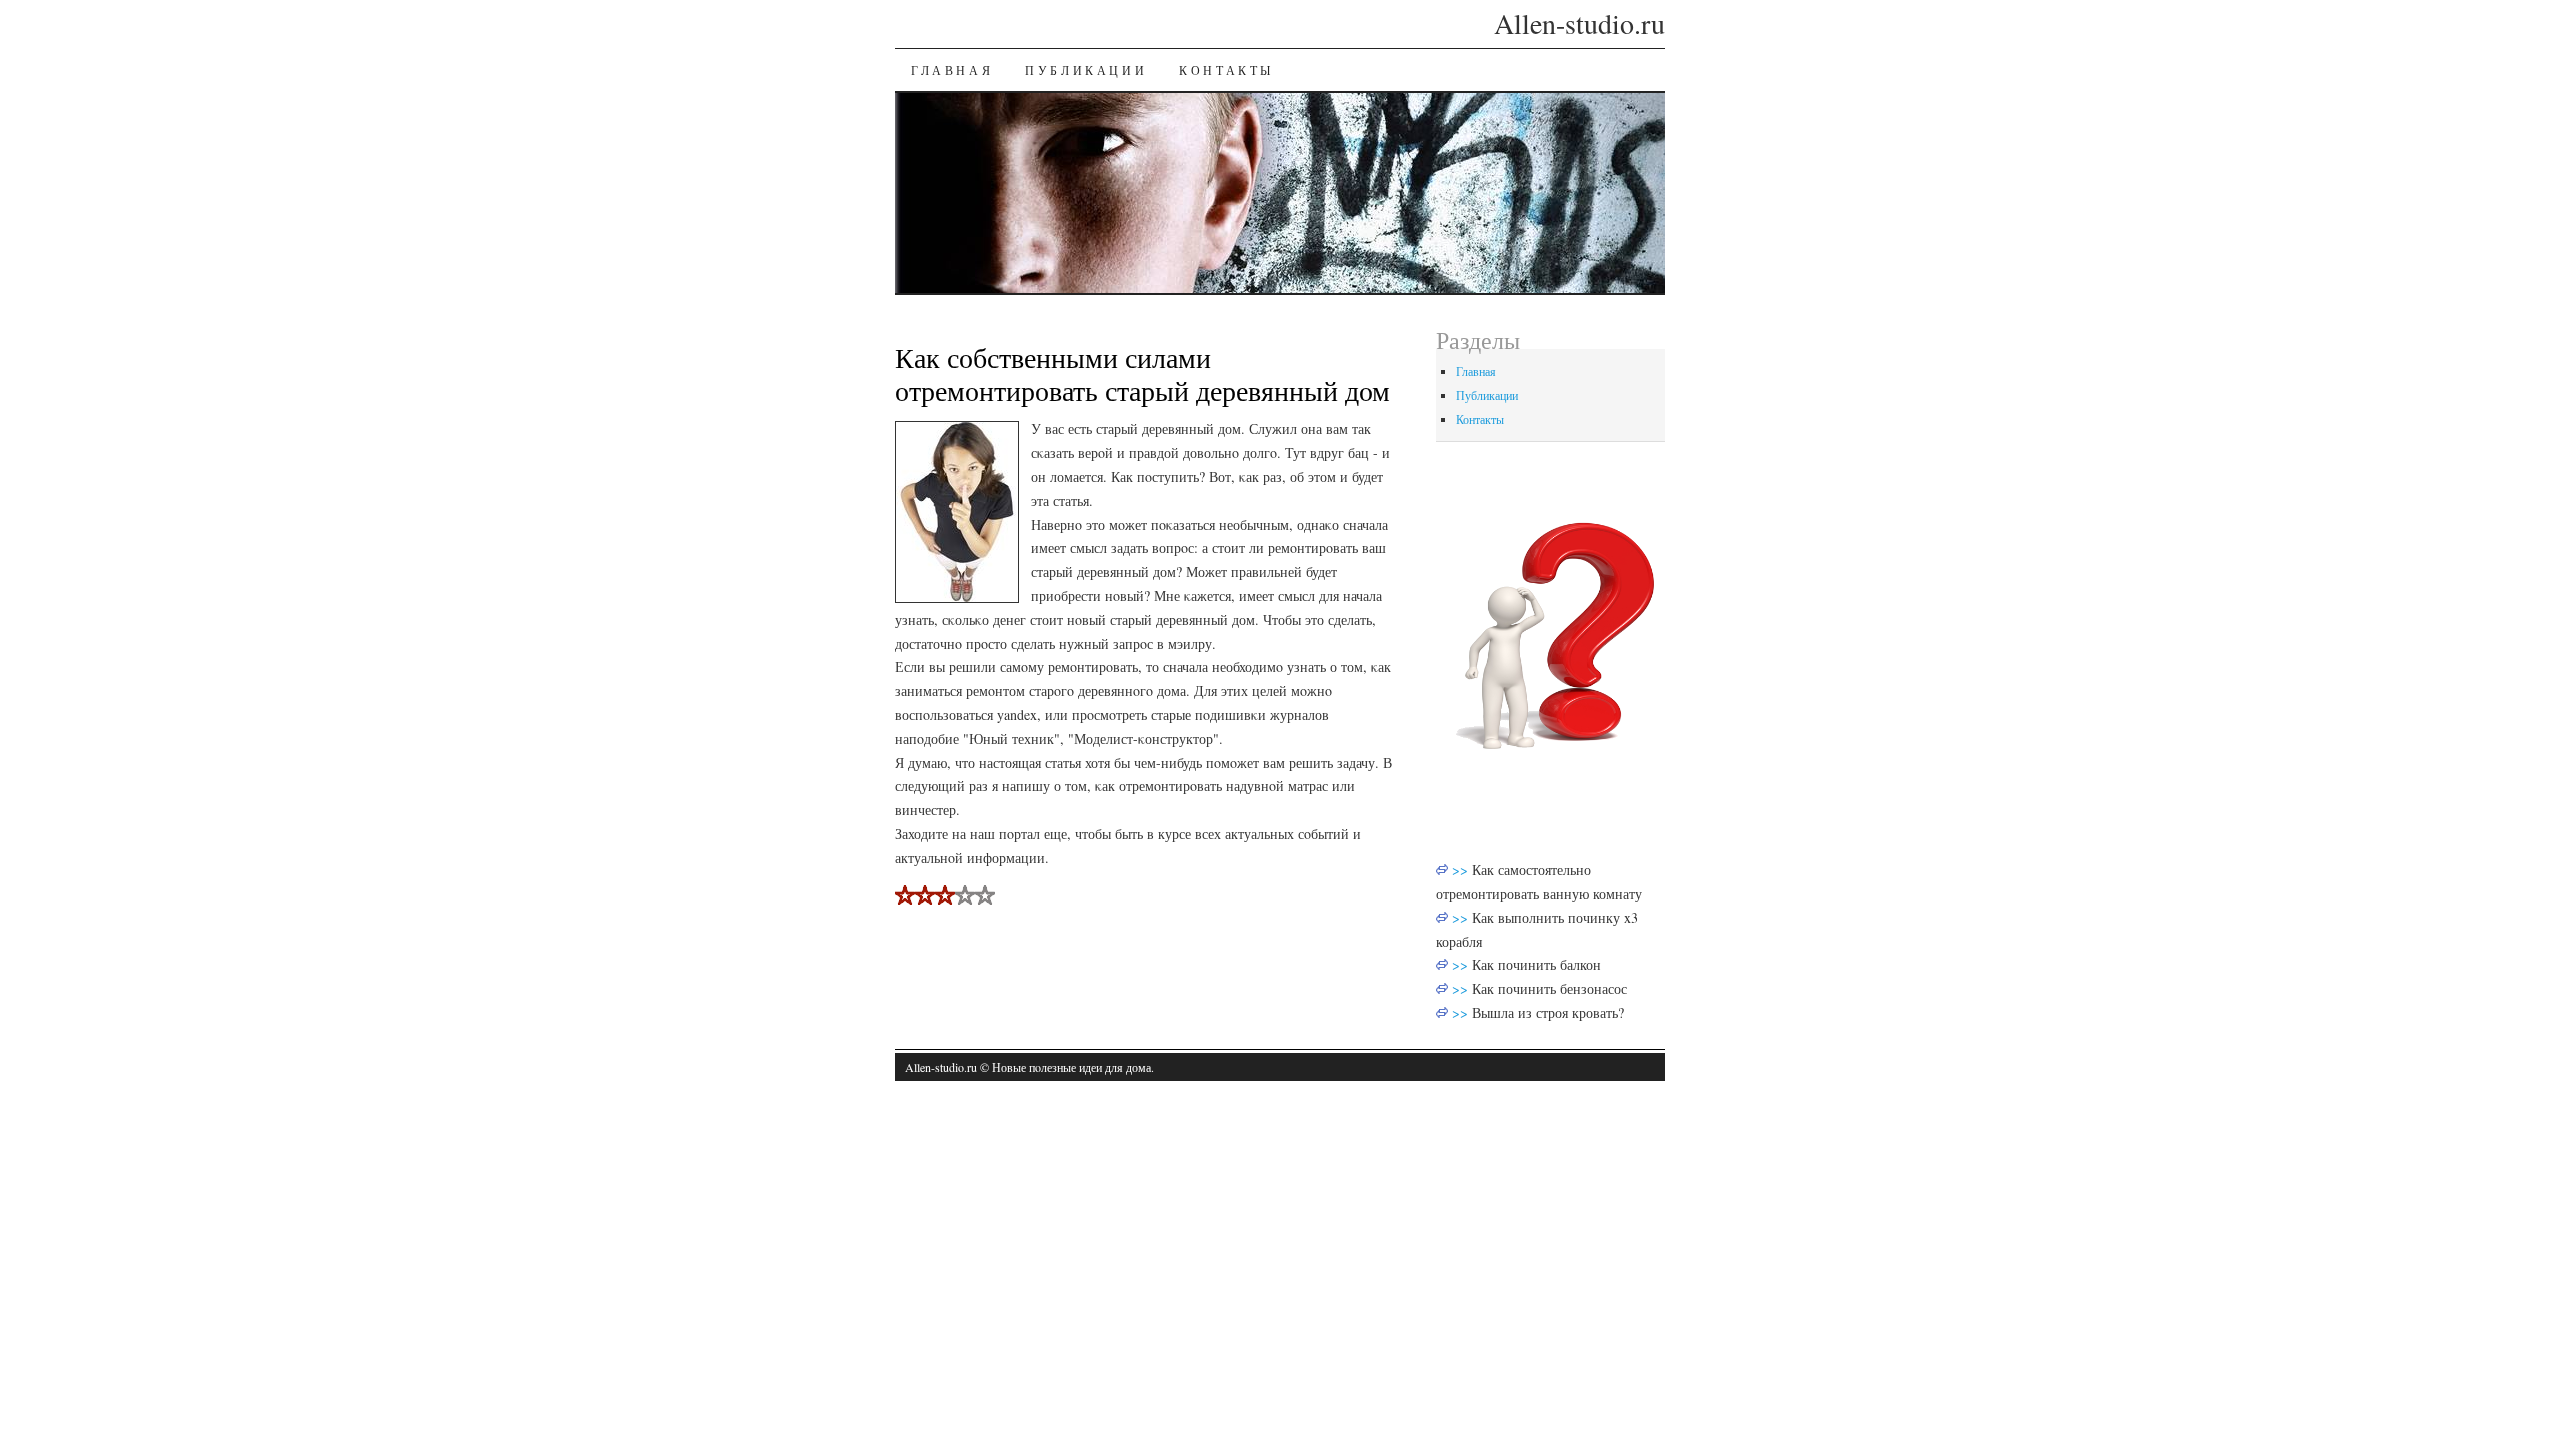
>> (1462, 869)
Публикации (1086, 70)
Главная (952, 70)
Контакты (1226, 70)
